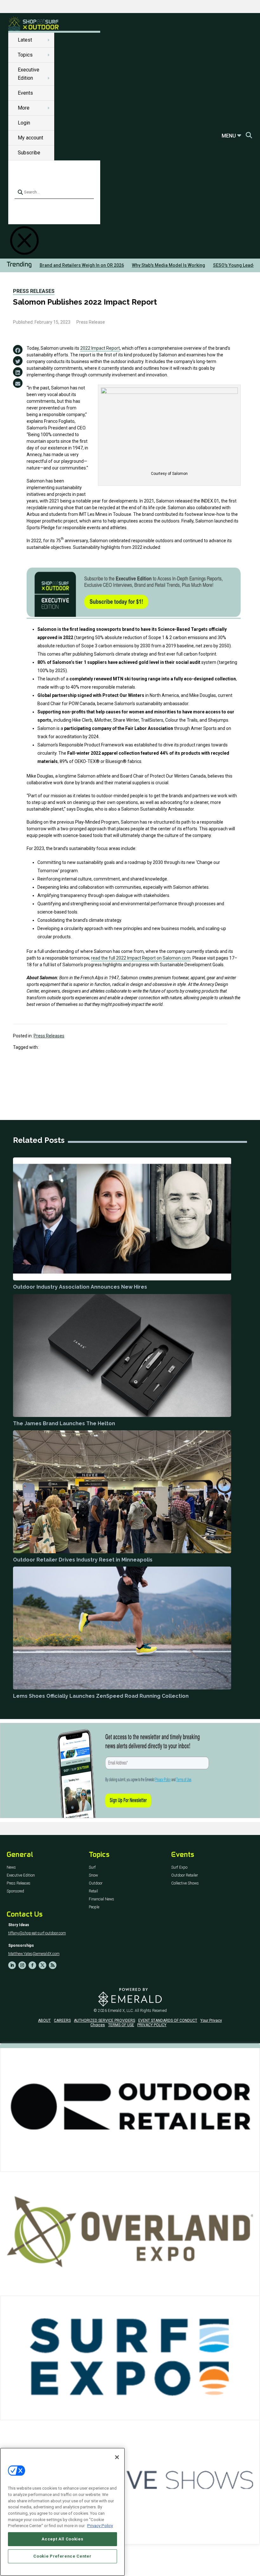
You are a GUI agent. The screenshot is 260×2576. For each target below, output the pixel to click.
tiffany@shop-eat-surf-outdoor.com (37, 1933)
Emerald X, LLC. (121, 2011)
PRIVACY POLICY (152, 2025)
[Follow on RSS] (53, 1965)
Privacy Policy (100, 2526)
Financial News (101, 1899)
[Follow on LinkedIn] (12, 1965)
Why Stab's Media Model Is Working (169, 265)
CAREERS (62, 2020)
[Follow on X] (42, 1965)
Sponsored (15, 1891)
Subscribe (29, 153)
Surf (92, 1868)
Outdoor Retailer (185, 1875)
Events (25, 93)
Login (24, 123)
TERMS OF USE (121, 2025)
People (94, 1907)
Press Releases (34, 291)
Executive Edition (21, 1875)
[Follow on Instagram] (22, 1965)
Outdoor (96, 1883)
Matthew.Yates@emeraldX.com (34, 1954)
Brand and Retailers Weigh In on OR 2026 (82, 265)
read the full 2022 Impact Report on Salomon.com (141, 958)
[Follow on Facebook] (32, 1965)
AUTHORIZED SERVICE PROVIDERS (104, 2020)
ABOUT (44, 2020)
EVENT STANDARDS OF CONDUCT (168, 2020)
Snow (93, 1875)
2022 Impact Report (100, 348)
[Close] (117, 2457)
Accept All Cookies (62, 2539)
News (11, 1868)
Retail (93, 1891)
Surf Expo (179, 1868)
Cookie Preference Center (62, 2556)
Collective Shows (185, 1883)
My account (30, 138)
